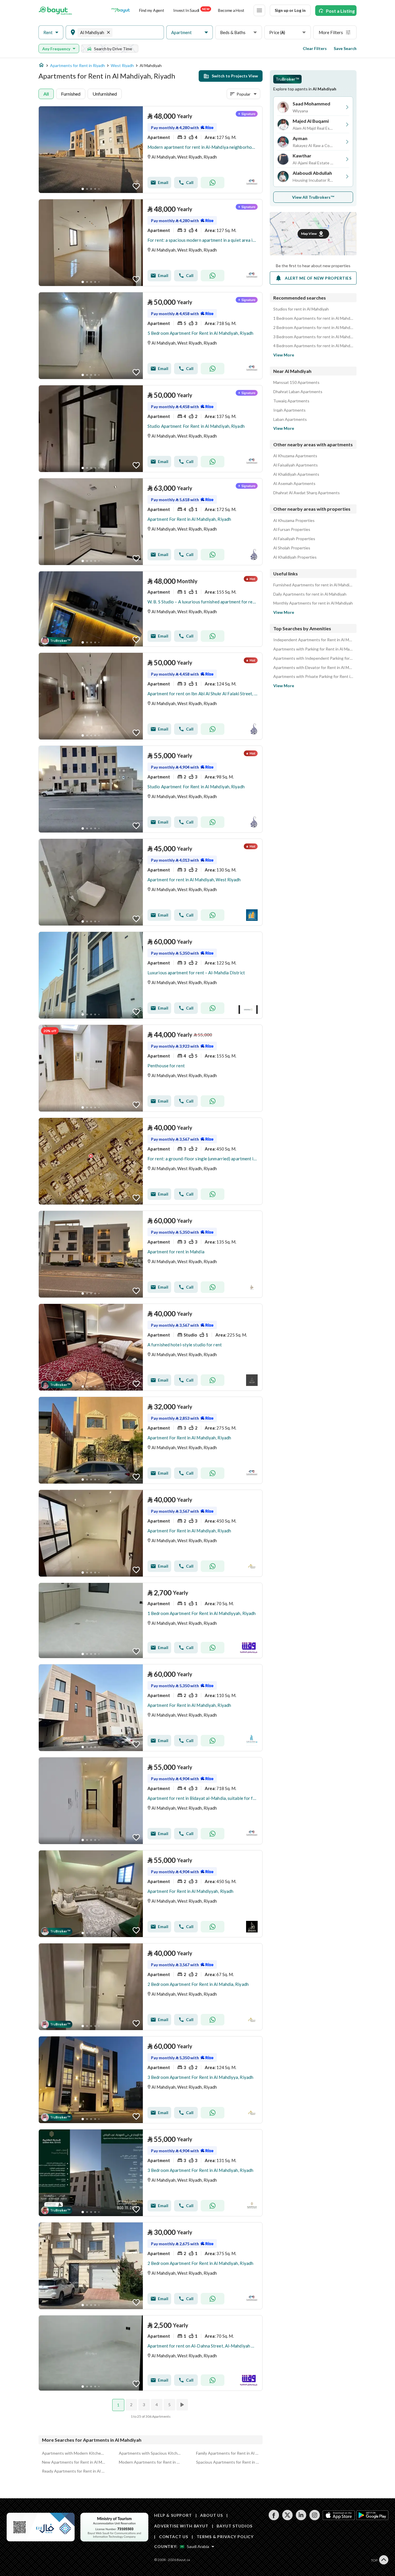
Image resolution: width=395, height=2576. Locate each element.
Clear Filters (315, 48)
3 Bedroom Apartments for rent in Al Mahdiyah (313, 337)
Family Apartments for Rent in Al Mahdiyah (228, 2453)
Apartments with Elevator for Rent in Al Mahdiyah (313, 668)
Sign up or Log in (290, 10)
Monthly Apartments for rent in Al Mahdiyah (313, 603)
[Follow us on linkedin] (301, 2519)
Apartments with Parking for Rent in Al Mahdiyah (313, 649)
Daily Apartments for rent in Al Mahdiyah (310, 594)
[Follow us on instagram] (314, 2519)
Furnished (71, 94)
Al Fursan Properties (292, 529)
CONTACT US (174, 2537)
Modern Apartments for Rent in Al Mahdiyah (150, 2462)
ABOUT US (212, 2515)
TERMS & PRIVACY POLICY (225, 2537)
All (46, 94)
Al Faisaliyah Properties (294, 539)
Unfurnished (105, 94)
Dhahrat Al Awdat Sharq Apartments (307, 493)
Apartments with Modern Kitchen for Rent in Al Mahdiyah (73, 2453)
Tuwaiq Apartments (291, 401)
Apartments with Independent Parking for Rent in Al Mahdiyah (313, 658)
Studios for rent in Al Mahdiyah (301, 309)
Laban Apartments (290, 419)
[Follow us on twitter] (287, 2519)
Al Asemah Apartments (294, 484)
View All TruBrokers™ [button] (313, 197)
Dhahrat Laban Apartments (298, 392)
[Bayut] (55, 10)
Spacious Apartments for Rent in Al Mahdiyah (228, 2462)
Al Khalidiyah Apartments (296, 474)
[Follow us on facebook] (274, 2519)
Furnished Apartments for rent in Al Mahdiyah (313, 585)
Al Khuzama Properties (294, 521)
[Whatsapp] (213, 183)
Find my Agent (152, 10)
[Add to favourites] (136, 186)
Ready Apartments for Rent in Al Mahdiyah (73, 2471)
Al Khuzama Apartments (295, 456)
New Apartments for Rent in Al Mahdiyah (73, 2462)
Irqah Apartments (289, 410)
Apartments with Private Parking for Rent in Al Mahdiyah (313, 676)
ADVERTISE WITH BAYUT (181, 2526)
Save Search (345, 48)
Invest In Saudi (191, 10)
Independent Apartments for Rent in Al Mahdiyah (313, 640)
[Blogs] (121, 10)
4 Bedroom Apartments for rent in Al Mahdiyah (313, 346)
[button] (51, 32)
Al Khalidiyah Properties (295, 557)
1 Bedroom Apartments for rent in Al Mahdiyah (313, 318)
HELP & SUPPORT (173, 2515)
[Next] (183, 2405)
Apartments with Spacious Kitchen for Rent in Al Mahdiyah (150, 2453)
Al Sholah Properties (292, 548)
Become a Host (231, 10)
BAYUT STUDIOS (235, 2526)
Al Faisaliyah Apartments (296, 465)
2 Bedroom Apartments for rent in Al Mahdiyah (313, 328)
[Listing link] (151, 150)
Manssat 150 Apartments (296, 382)
